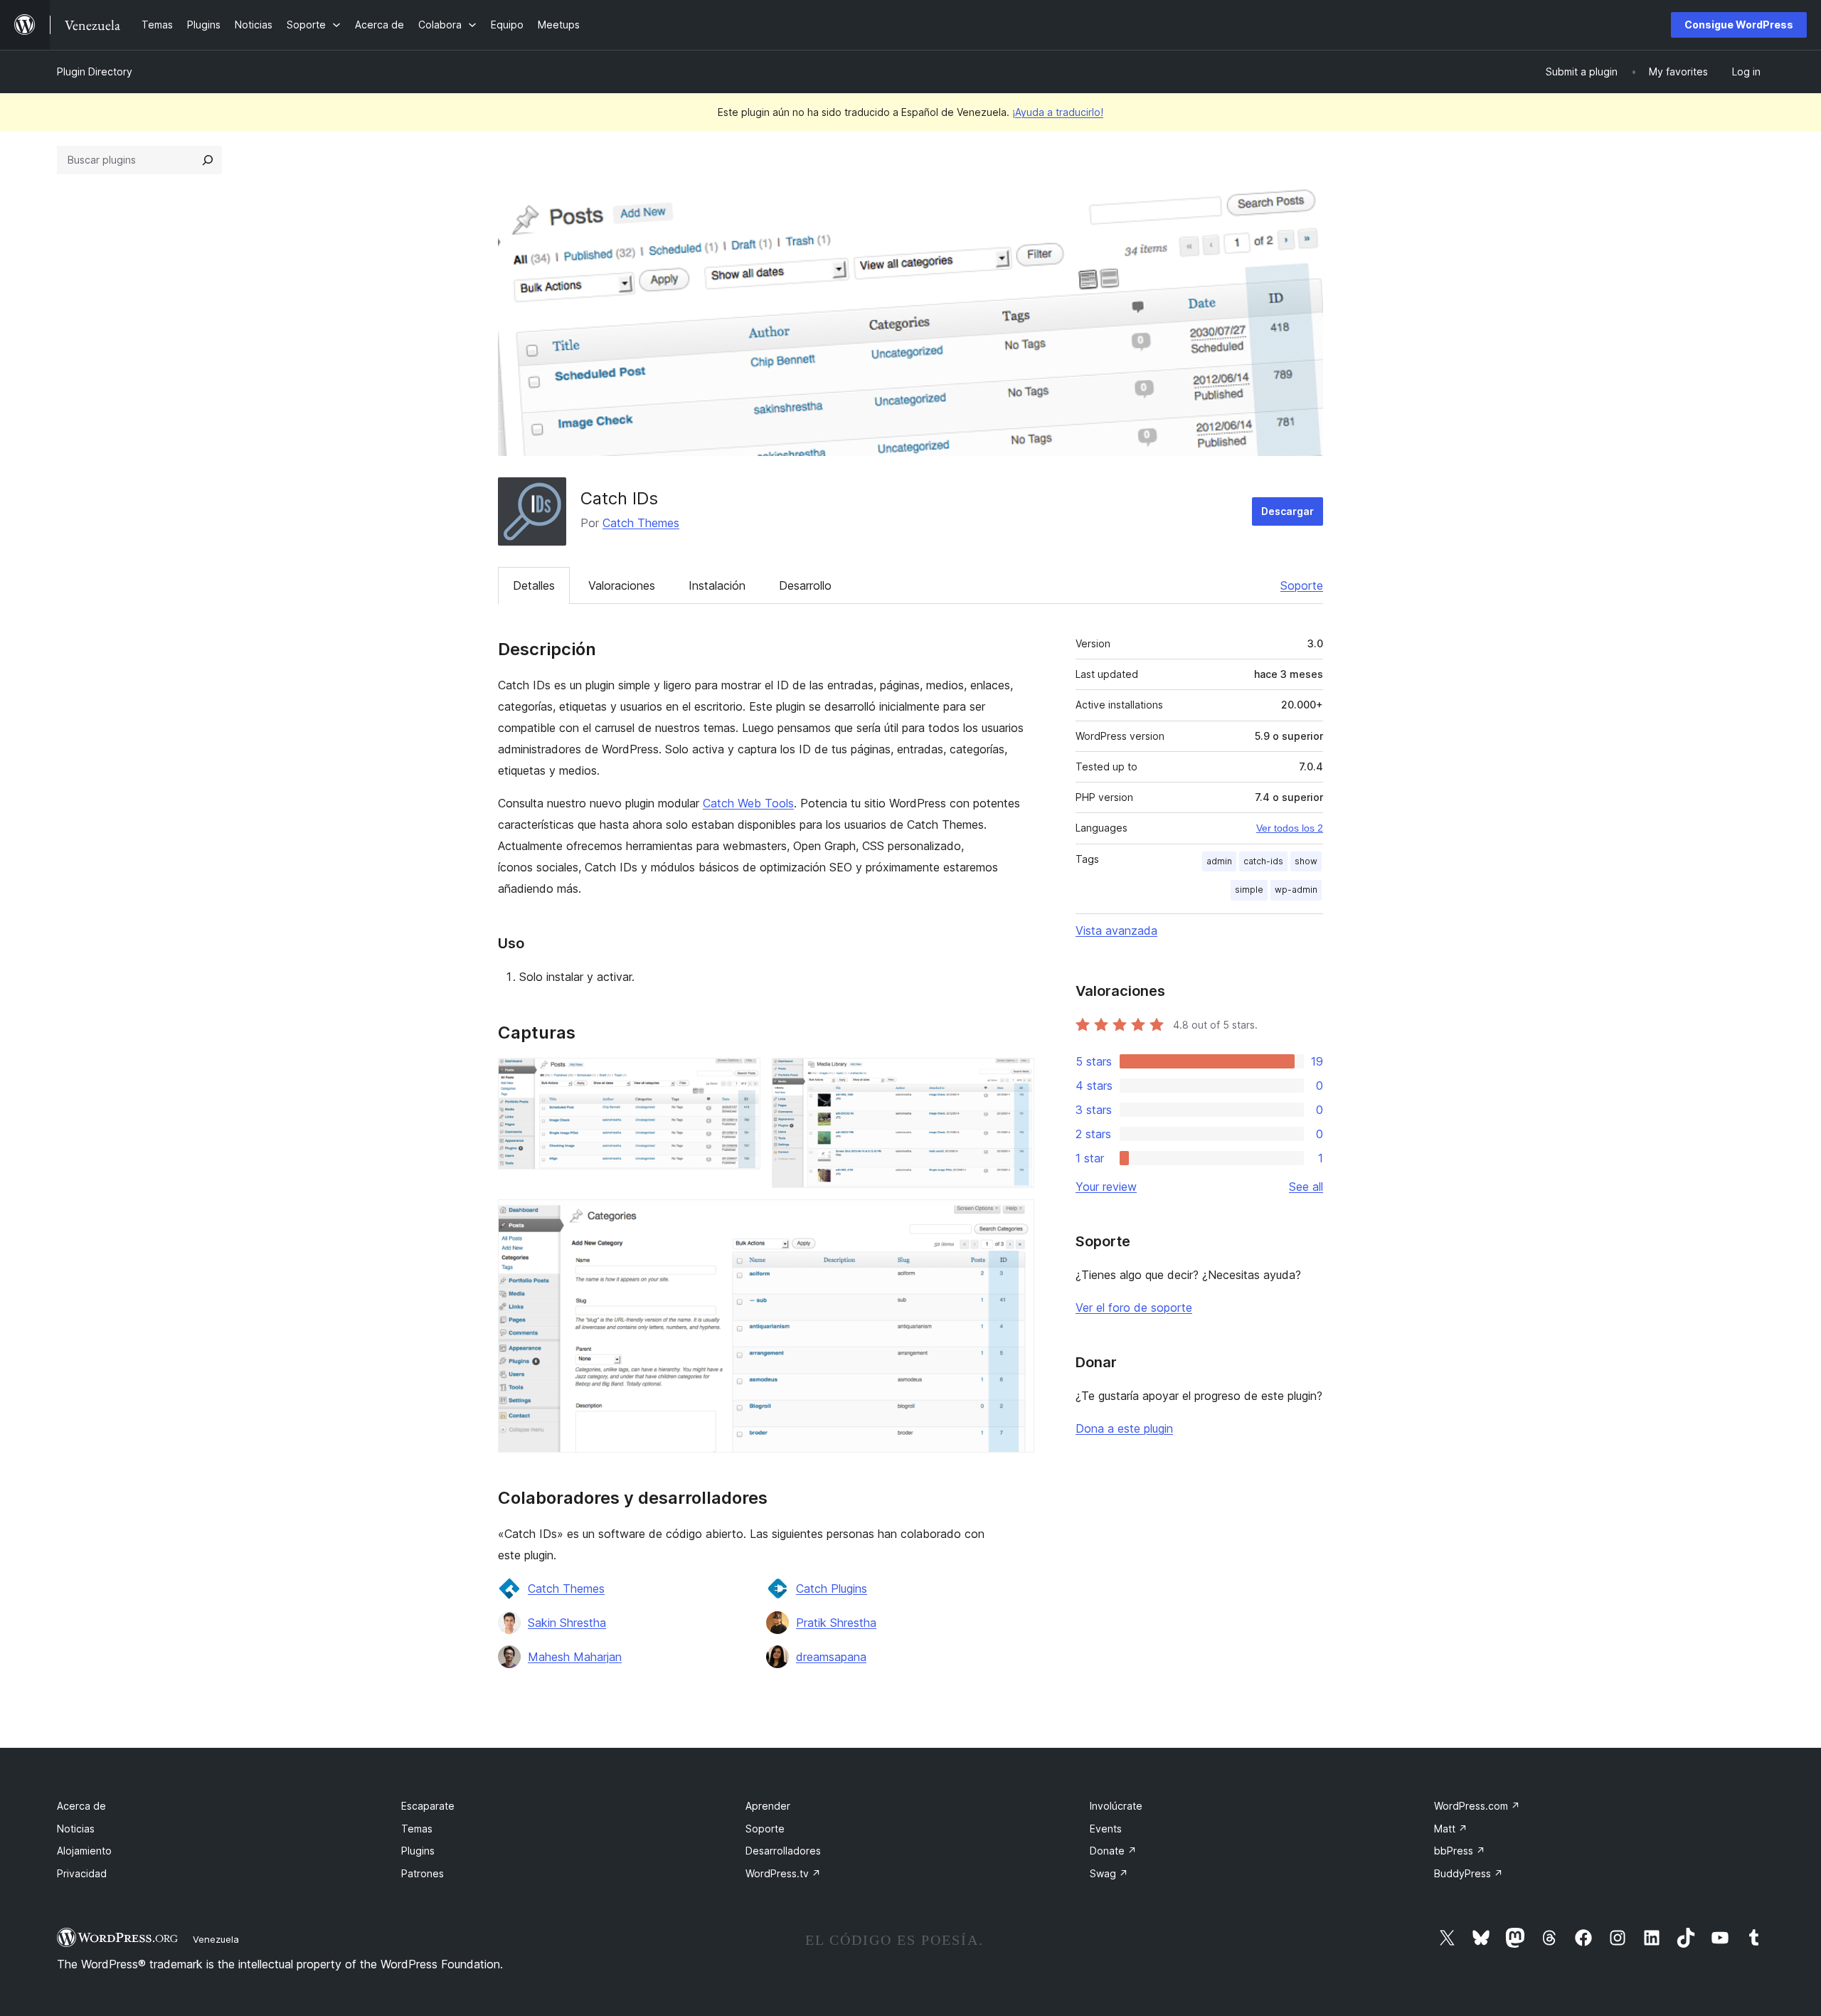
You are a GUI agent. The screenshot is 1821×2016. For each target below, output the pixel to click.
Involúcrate (1116, 1806)
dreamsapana (831, 1657)
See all (1306, 1187)
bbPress (1460, 1851)
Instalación (717, 585)
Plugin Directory (95, 71)
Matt (1451, 1829)
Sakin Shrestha (567, 1623)
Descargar (1288, 511)
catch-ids (1263, 861)
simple (1249, 890)
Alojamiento (84, 1851)
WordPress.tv (783, 1873)
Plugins (418, 1851)
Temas (417, 1829)
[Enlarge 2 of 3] (1015, 1077)
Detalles (534, 585)
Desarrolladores (783, 1851)
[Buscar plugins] (208, 160)
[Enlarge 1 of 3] (741, 1077)
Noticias (76, 1829)
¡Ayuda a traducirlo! (1058, 112)
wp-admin (1296, 890)
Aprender (768, 1806)
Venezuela (216, 1939)
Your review (1106, 1187)
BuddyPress (1469, 1873)
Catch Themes (641, 523)
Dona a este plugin (1124, 1428)
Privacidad (82, 1873)
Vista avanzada (1116, 930)
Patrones (423, 1873)
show (1306, 861)
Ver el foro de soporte (1134, 1307)
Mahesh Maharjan (575, 1657)
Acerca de (81, 1806)
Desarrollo (805, 585)
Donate (1113, 1851)
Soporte (1302, 585)
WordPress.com (1477, 1806)
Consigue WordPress (1739, 25)
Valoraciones (622, 585)
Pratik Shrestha (836, 1623)
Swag (1109, 1873)
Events (1106, 1829)
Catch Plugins (832, 1588)
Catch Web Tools (748, 803)
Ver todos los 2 (1290, 828)
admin (1219, 861)
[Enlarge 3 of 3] (1015, 1219)
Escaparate (428, 1806)
